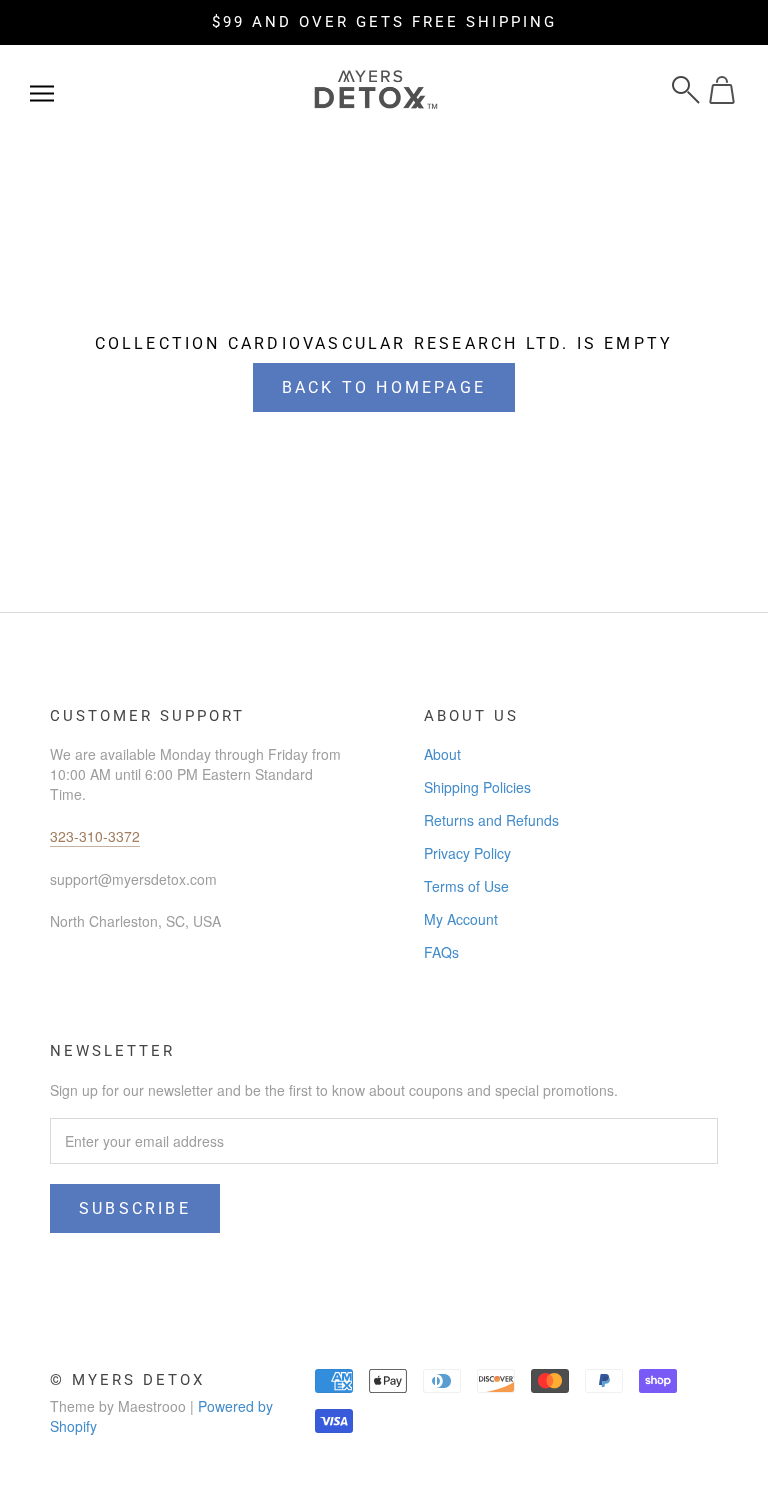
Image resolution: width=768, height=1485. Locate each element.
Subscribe (135, 1208)
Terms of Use (466, 886)
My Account (461, 919)
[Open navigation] (42, 90)
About (442, 754)
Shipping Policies (477, 787)
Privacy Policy (467, 853)
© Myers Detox (127, 1380)
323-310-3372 (95, 836)
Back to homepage (384, 387)
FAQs (441, 952)
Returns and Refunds (491, 820)
